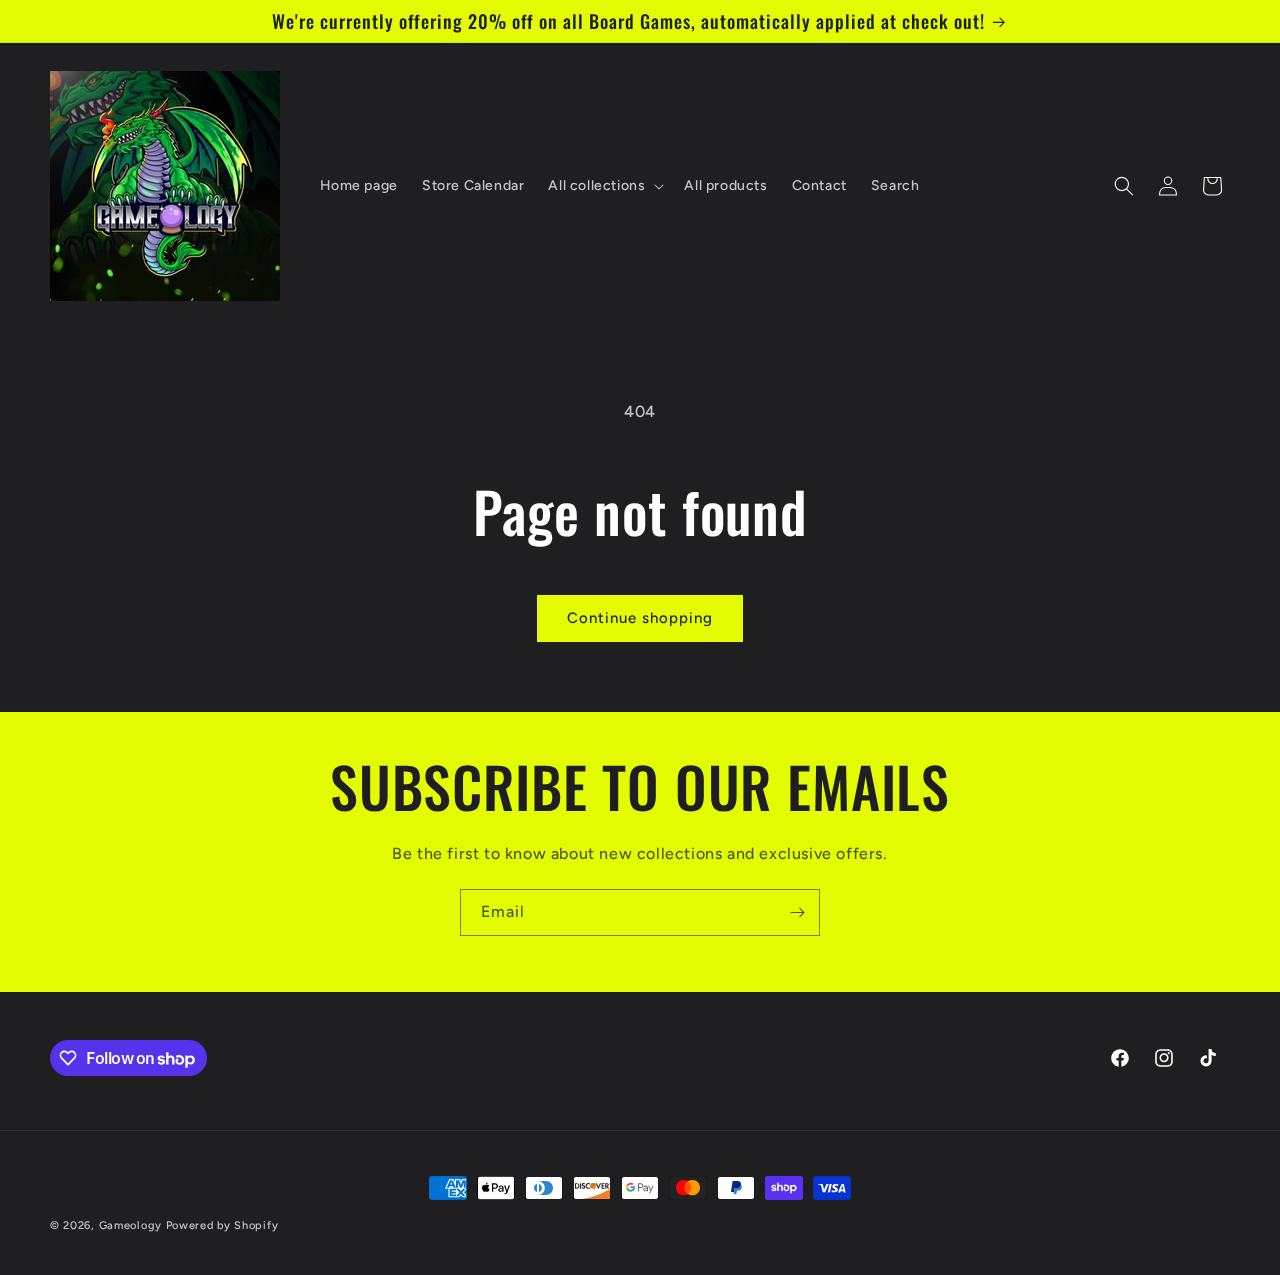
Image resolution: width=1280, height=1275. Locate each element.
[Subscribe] (797, 912)
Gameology (130, 1225)
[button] (604, 186)
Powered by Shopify (222, 1225)
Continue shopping (640, 618)
